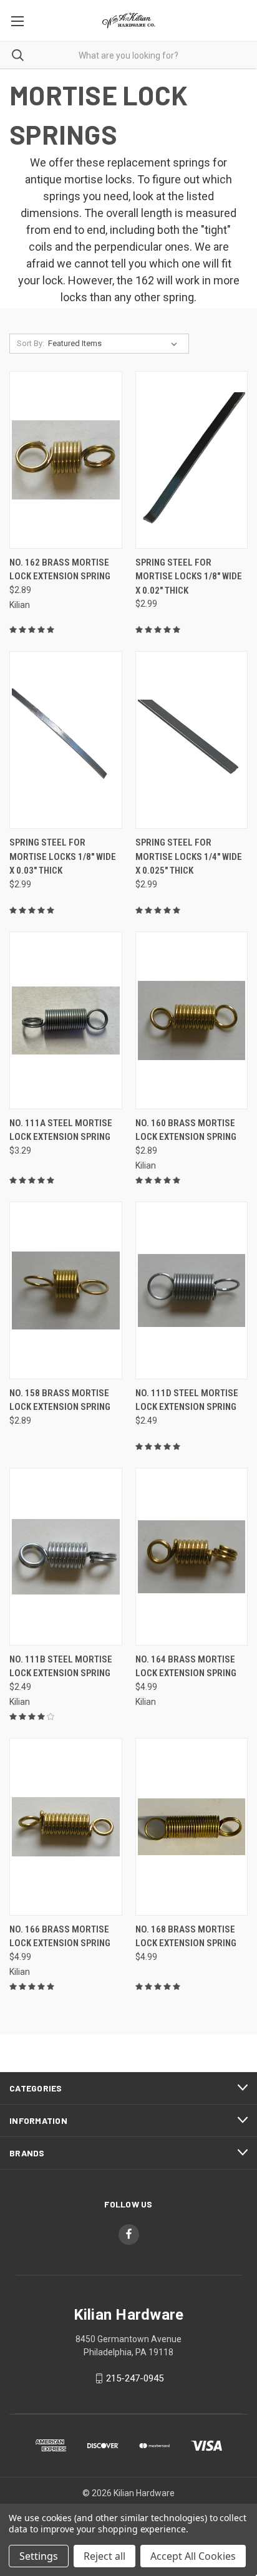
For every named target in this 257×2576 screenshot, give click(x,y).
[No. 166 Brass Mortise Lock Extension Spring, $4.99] (66, 1827)
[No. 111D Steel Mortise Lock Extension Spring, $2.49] (192, 1290)
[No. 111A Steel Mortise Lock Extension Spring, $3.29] (66, 1020)
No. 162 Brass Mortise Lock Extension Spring (60, 570)
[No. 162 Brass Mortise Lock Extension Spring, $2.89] (66, 460)
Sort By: (31, 343)
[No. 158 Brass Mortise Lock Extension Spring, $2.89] (66, 1290)
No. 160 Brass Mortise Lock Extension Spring (186, 1130)
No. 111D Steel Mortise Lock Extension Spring (187, 1400)
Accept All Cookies (193, 2556)
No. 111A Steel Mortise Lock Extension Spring (61, 1130)
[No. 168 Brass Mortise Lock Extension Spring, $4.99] (192, 1827)
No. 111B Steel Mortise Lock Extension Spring (61, 1667)
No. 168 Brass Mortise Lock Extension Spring (186, 1937)
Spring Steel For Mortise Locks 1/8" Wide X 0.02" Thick (189, 576)
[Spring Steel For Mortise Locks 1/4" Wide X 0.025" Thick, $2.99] (192, 740)
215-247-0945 (135, 2378)
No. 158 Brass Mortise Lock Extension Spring (60, 1400)
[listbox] (115, 344)
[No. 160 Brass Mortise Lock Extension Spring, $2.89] (192, 1020)
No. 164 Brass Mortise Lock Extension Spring (186, 1667)
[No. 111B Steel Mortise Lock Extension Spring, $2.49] (66, 1557)
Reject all (104, 2556)
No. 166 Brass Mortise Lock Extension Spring (60, 1937)
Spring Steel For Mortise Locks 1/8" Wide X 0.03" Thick (63, 856)
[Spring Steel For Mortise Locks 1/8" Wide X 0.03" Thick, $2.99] (66, 740)
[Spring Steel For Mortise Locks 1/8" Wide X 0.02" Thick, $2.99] (192, 460)
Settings (39, 2556)
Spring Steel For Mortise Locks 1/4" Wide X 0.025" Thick (189, 856)
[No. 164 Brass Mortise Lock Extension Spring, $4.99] (192, 1557)
